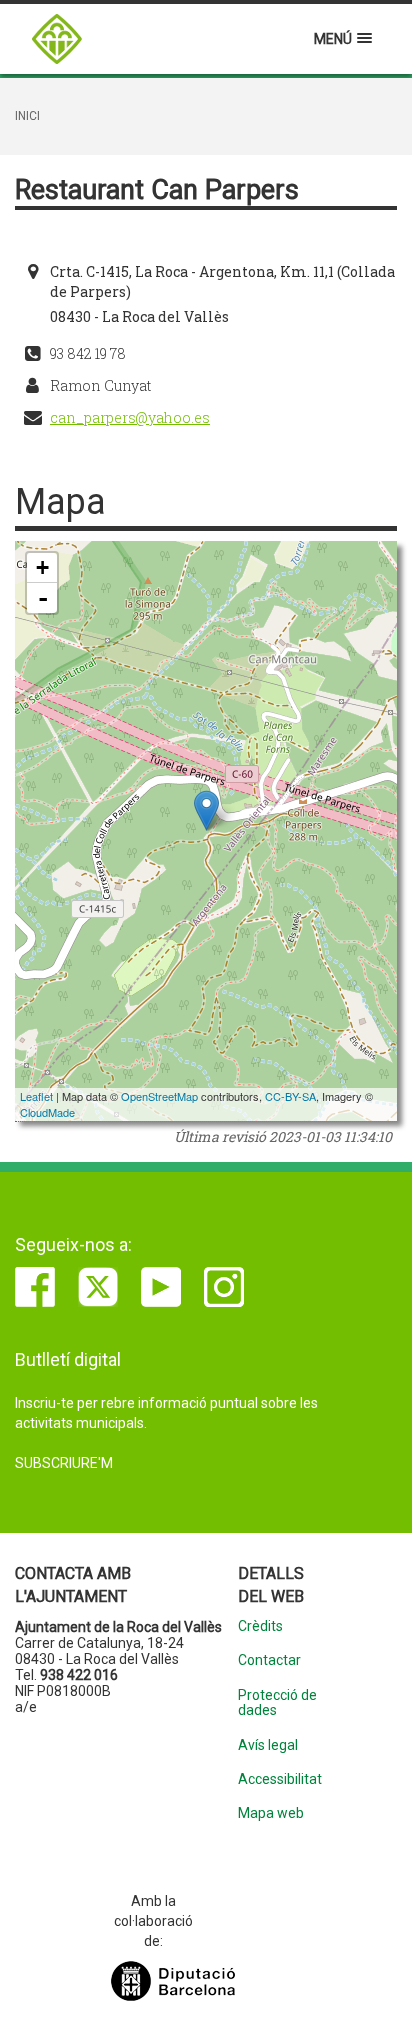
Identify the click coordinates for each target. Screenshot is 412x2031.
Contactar (269, 1660)
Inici (27, 116)
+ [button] (42, 567)
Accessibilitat (280, 1779)
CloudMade (47, 1112)
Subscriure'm (64, 1463)
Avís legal (268, 1745)
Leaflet (36, 1096)
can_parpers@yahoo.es (130, 417)
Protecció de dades (277, 1703)
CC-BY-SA (290, 1096)
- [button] (43, 598)
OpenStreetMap (159, 1096)
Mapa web (271, 1813)
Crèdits (260, 1626)
